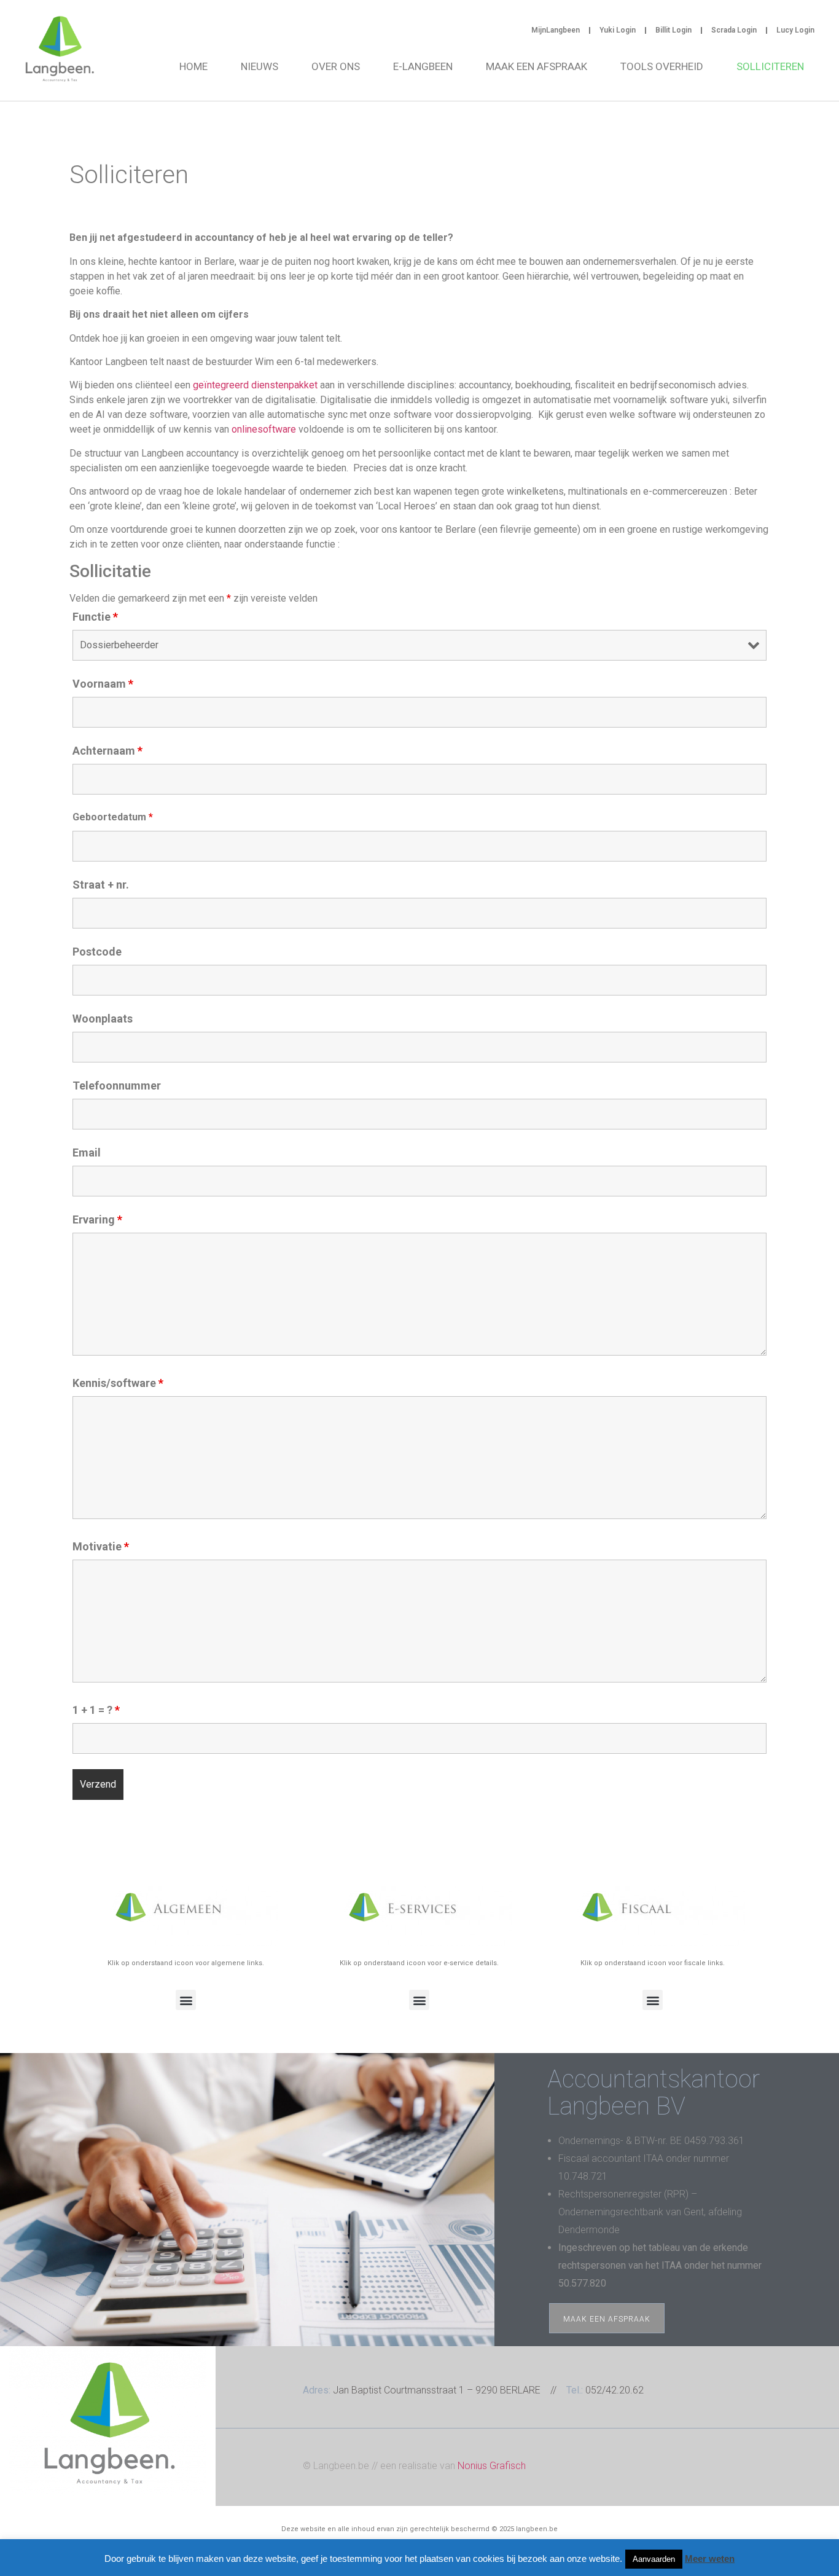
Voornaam (103, 684)
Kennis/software (118, 1383)
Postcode (97, 952)
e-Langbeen (423, 66)
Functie (95, 617)
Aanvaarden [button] (654, 2559)
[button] (186, 2000)
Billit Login (673, 30)
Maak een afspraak (537, 66)
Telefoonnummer (117, 1086)
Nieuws (260, 66)
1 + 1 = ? (96, 1710)
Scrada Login (734, 30)
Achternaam (107, 751)
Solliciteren (770, 66)
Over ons (336, 66)
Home (193, 66)
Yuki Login (618, 30)
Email (87, 1153)
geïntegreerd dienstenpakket (255, 385)
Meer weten (710, 2558)
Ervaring (97, 1220)
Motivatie (101, 1547)
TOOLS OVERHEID (662, 66)
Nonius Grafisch (492, 2466)
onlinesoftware (264, 429)
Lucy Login (795, 30)
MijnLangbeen (556, 30)
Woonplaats (103, 1019)
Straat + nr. (101, 885)
